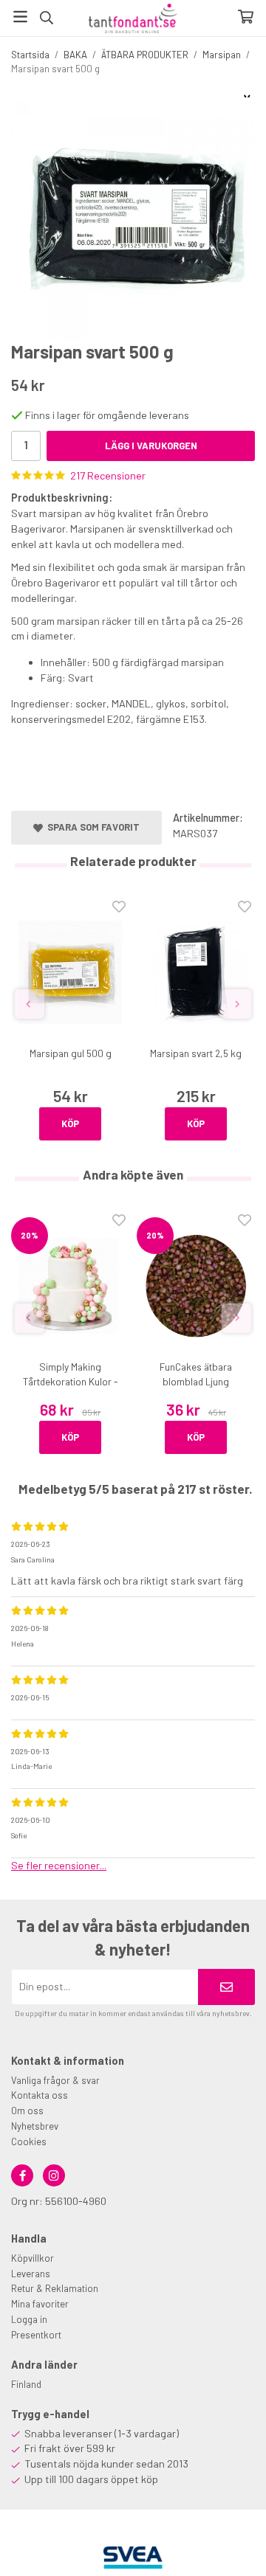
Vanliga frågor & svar (55, 2080)
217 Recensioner (108, 475)
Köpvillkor (33, 2258)
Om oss (27, 2111)
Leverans (31, 2274)
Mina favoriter (40, 2304)
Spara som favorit (91, 827)
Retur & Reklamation (55, 2288)
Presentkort (36, 2335)
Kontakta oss (40, 2095)
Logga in (29, 2319)
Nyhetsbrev (35, 2126)
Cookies (29, 2142)
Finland (26, 2384)
